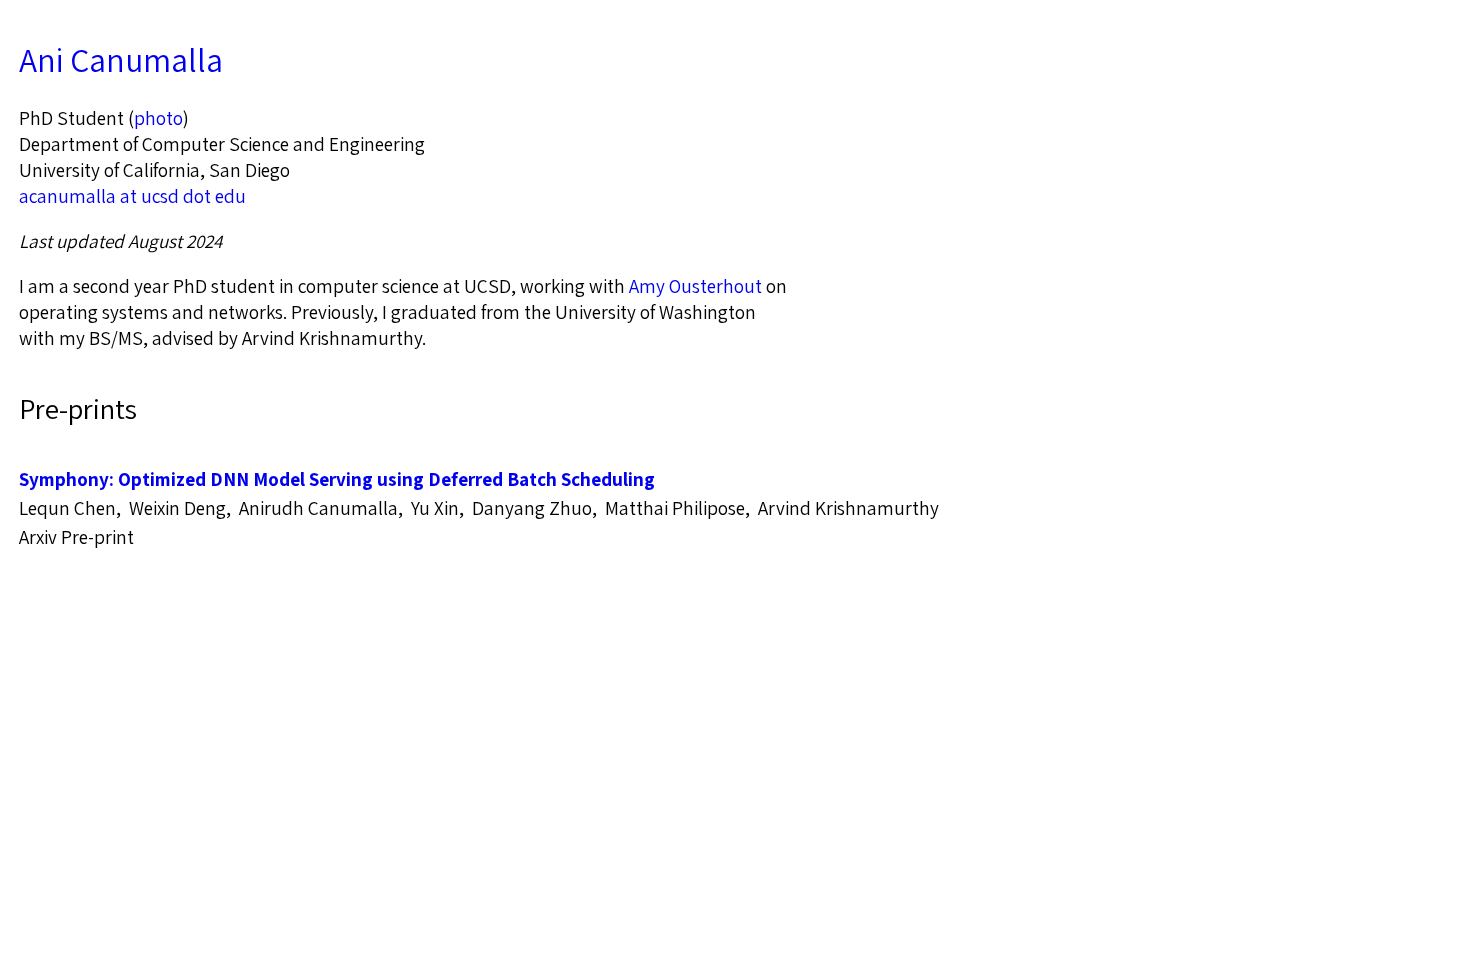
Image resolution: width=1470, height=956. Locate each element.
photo (158, 118)
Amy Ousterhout (695, 286)
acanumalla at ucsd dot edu (132, 196)
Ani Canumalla (121, 60)
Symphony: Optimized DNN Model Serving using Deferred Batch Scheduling (337, 479)
